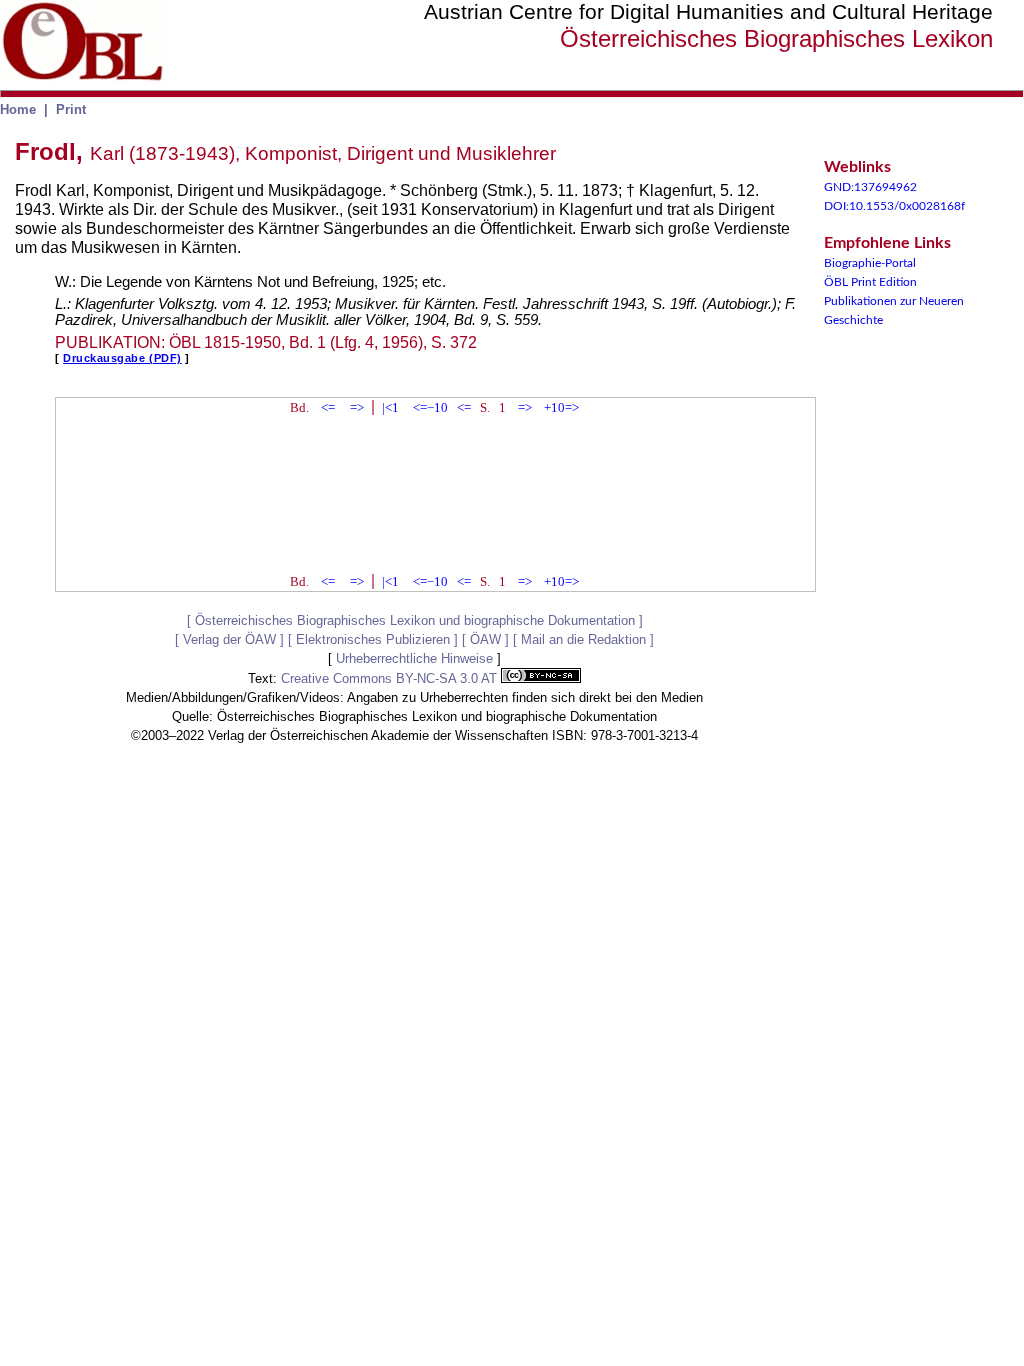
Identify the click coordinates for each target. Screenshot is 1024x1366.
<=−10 (430, 407)
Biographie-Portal (870, 263)
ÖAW (485, 639)
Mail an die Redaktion (583, 639)
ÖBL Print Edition (870, 282)
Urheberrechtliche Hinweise (414, 658)
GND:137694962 (870, 187)
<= (328, 407)
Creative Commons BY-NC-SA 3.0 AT (391, 678)
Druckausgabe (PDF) (122, 358)
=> (357, 407)
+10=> (561, 407)
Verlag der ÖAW (229, 639)
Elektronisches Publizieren (373, 639)
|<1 (390, 407)
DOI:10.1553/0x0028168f (894, 206)
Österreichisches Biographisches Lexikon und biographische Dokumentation (415, 620)
